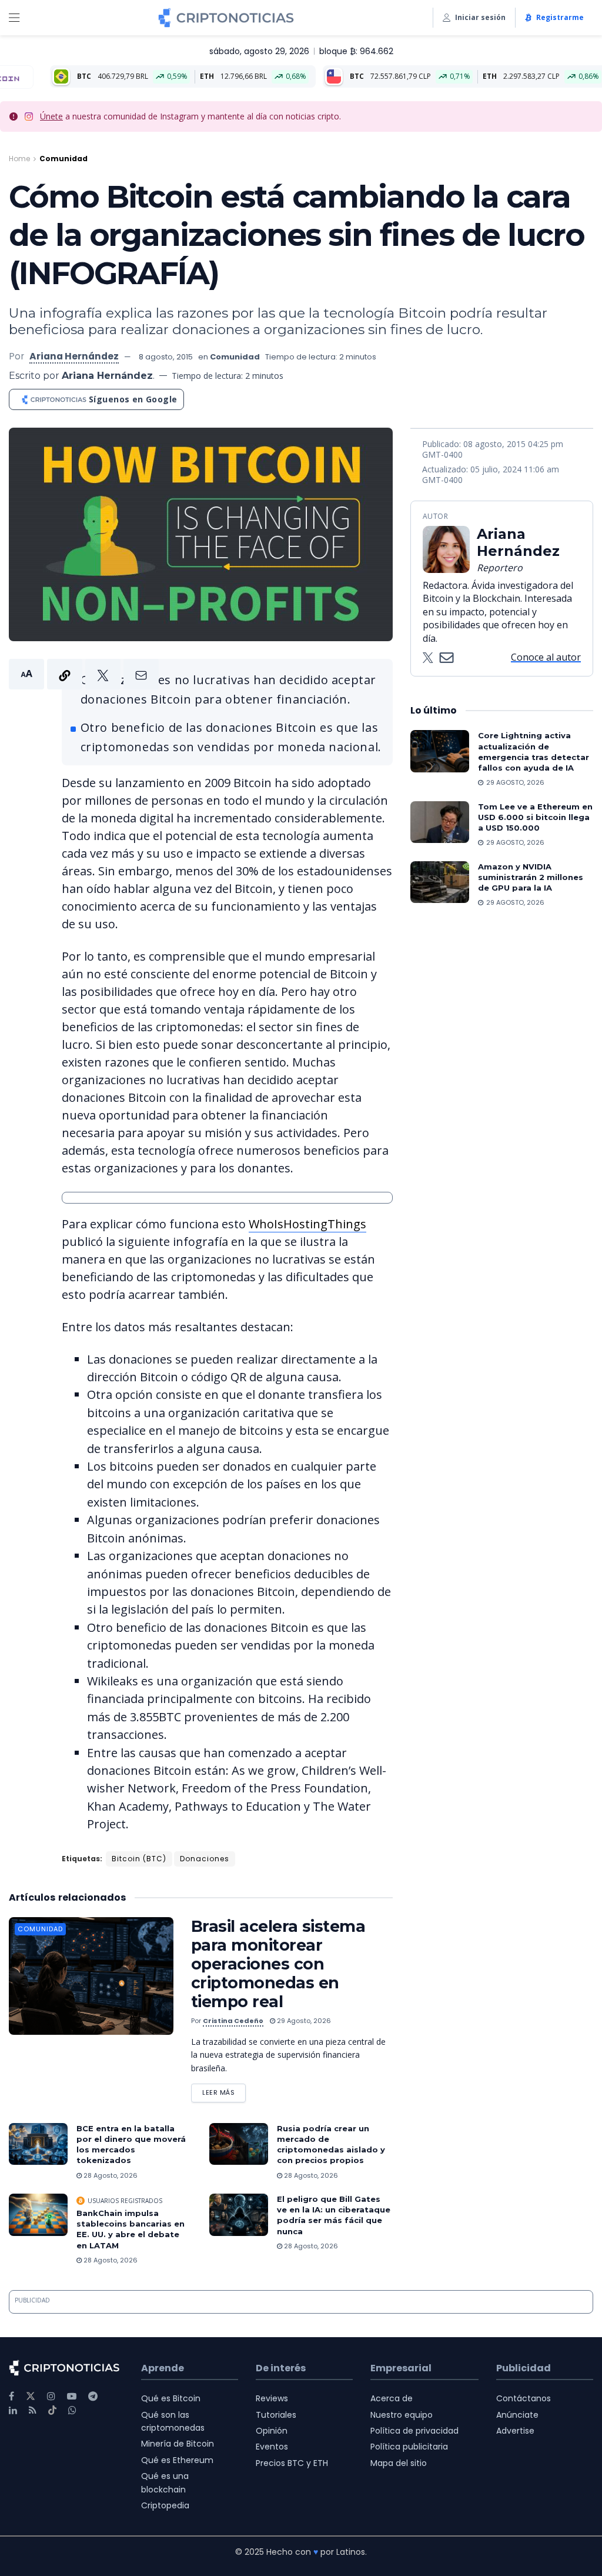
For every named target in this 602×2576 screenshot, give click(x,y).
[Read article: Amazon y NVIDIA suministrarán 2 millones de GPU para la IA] (440, 882)
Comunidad (63, 159)
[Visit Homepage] (226, 18)
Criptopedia (165, 2505)
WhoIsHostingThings (307, 1224)
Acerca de (392, 2398)
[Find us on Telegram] (93, 2396)
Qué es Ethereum (177, 2460)
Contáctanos (524, 2398)
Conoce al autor (546, 657)
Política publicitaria (409, 2447)
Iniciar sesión (480, 17)
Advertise (515, 2431)
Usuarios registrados (125, 2201)
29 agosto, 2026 (303, 2021)
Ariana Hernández (74, 356)
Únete (51, 116)
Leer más (224, 2090)
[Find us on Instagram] (51, 2396)
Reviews (272, 2398)
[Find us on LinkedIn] (13, 2410)
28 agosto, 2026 (110, 2175)
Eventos (272, 2447)
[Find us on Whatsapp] (72, 2410)
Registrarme (560, 17)
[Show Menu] (14, 18)
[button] (84, 674)
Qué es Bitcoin (171, 2398)
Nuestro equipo (402, 2415)
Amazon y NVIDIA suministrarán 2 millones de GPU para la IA (531, 877)
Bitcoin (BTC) (139, 1859)
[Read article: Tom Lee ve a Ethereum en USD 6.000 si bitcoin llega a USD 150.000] (440, 822)
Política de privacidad (414, 2431)
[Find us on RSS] (33, 2410)
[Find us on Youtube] (72, 2396)
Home (19, 159)
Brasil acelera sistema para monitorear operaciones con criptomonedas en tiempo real (278, 1964)
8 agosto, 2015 (166, 357)
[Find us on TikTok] (52, 2411)
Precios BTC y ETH (292, 2463)
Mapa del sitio (399, 2463)
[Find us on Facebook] (11, 2396)
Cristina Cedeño (233, 2021)
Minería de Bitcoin (178, 2444)
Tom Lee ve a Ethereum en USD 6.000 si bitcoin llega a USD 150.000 (535, 817)
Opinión (272, 2431)
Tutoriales (276, 2415)
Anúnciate (517, 2415)
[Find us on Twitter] (31, 2396)
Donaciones (205, 1859)
